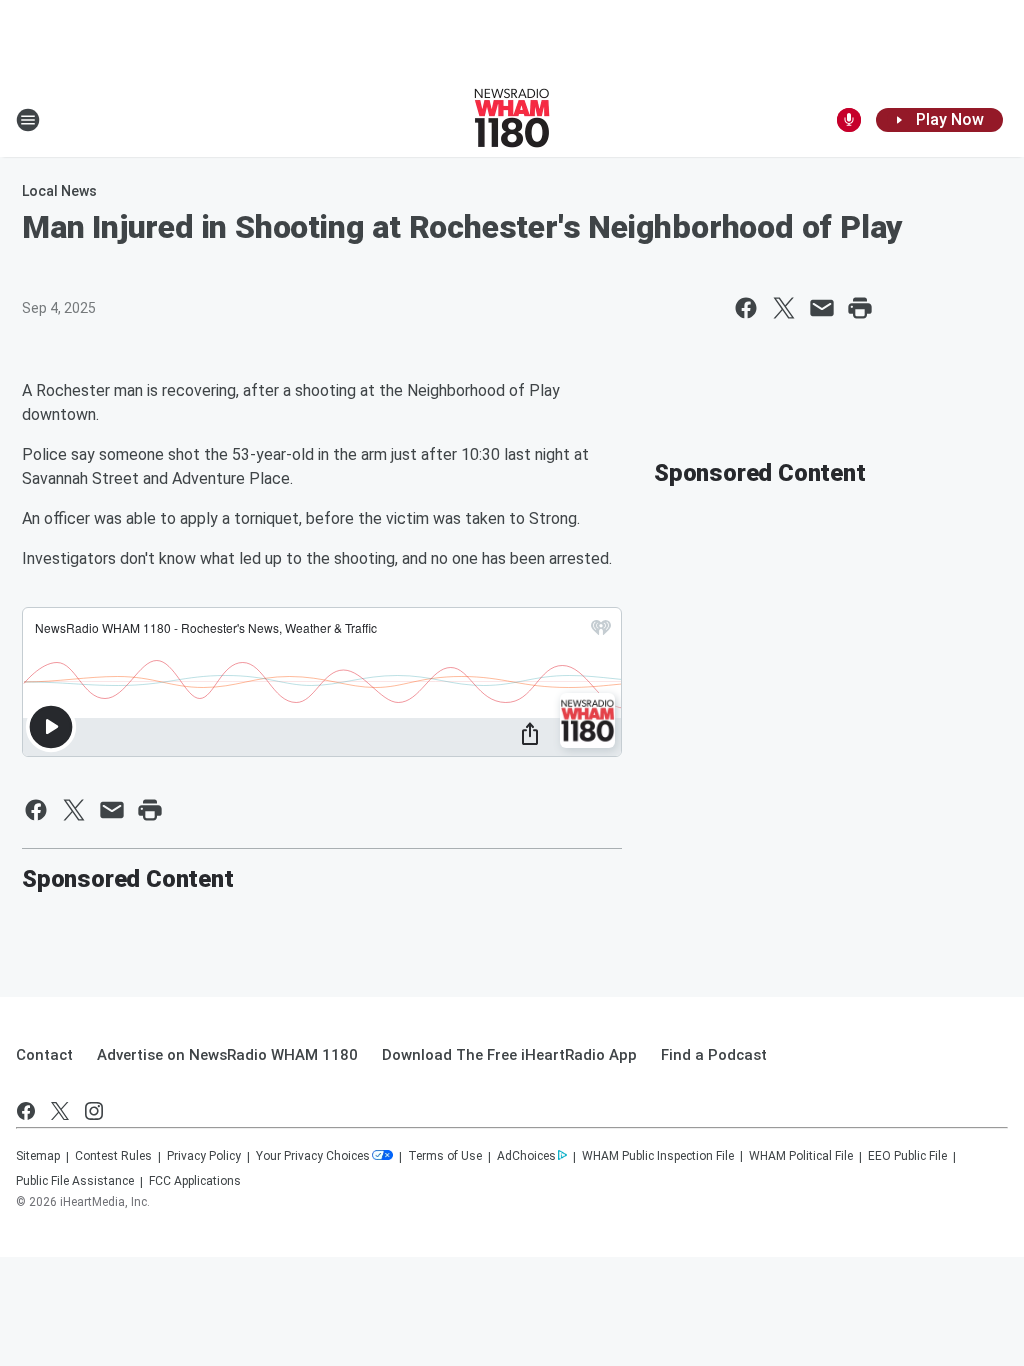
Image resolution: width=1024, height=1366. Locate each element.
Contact (44, 1055)
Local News (59, 191)
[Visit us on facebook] (26, 1111)
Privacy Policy (204, 1156)
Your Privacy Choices (313, 1156)
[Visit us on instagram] (94, 1111)
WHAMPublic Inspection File (658, 1156)
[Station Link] (512, 120)
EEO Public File (907, 1156)
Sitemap (38, 1156)
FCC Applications (195, 1181)
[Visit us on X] (60, 1111)
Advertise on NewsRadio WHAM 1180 (227, 1055)
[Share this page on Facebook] (746, 308)
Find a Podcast (714, 1055)
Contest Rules (113, 1156)
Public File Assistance (75, 1181)
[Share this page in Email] (822, 308)
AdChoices (526, 1156)
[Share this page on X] (784, 308)
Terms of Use (445, 1156)
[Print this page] (860, 308)
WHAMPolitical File (801, 1156)
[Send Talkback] (849, 120)
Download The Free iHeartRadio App (509, 1055)
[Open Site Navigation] (28, 120)
